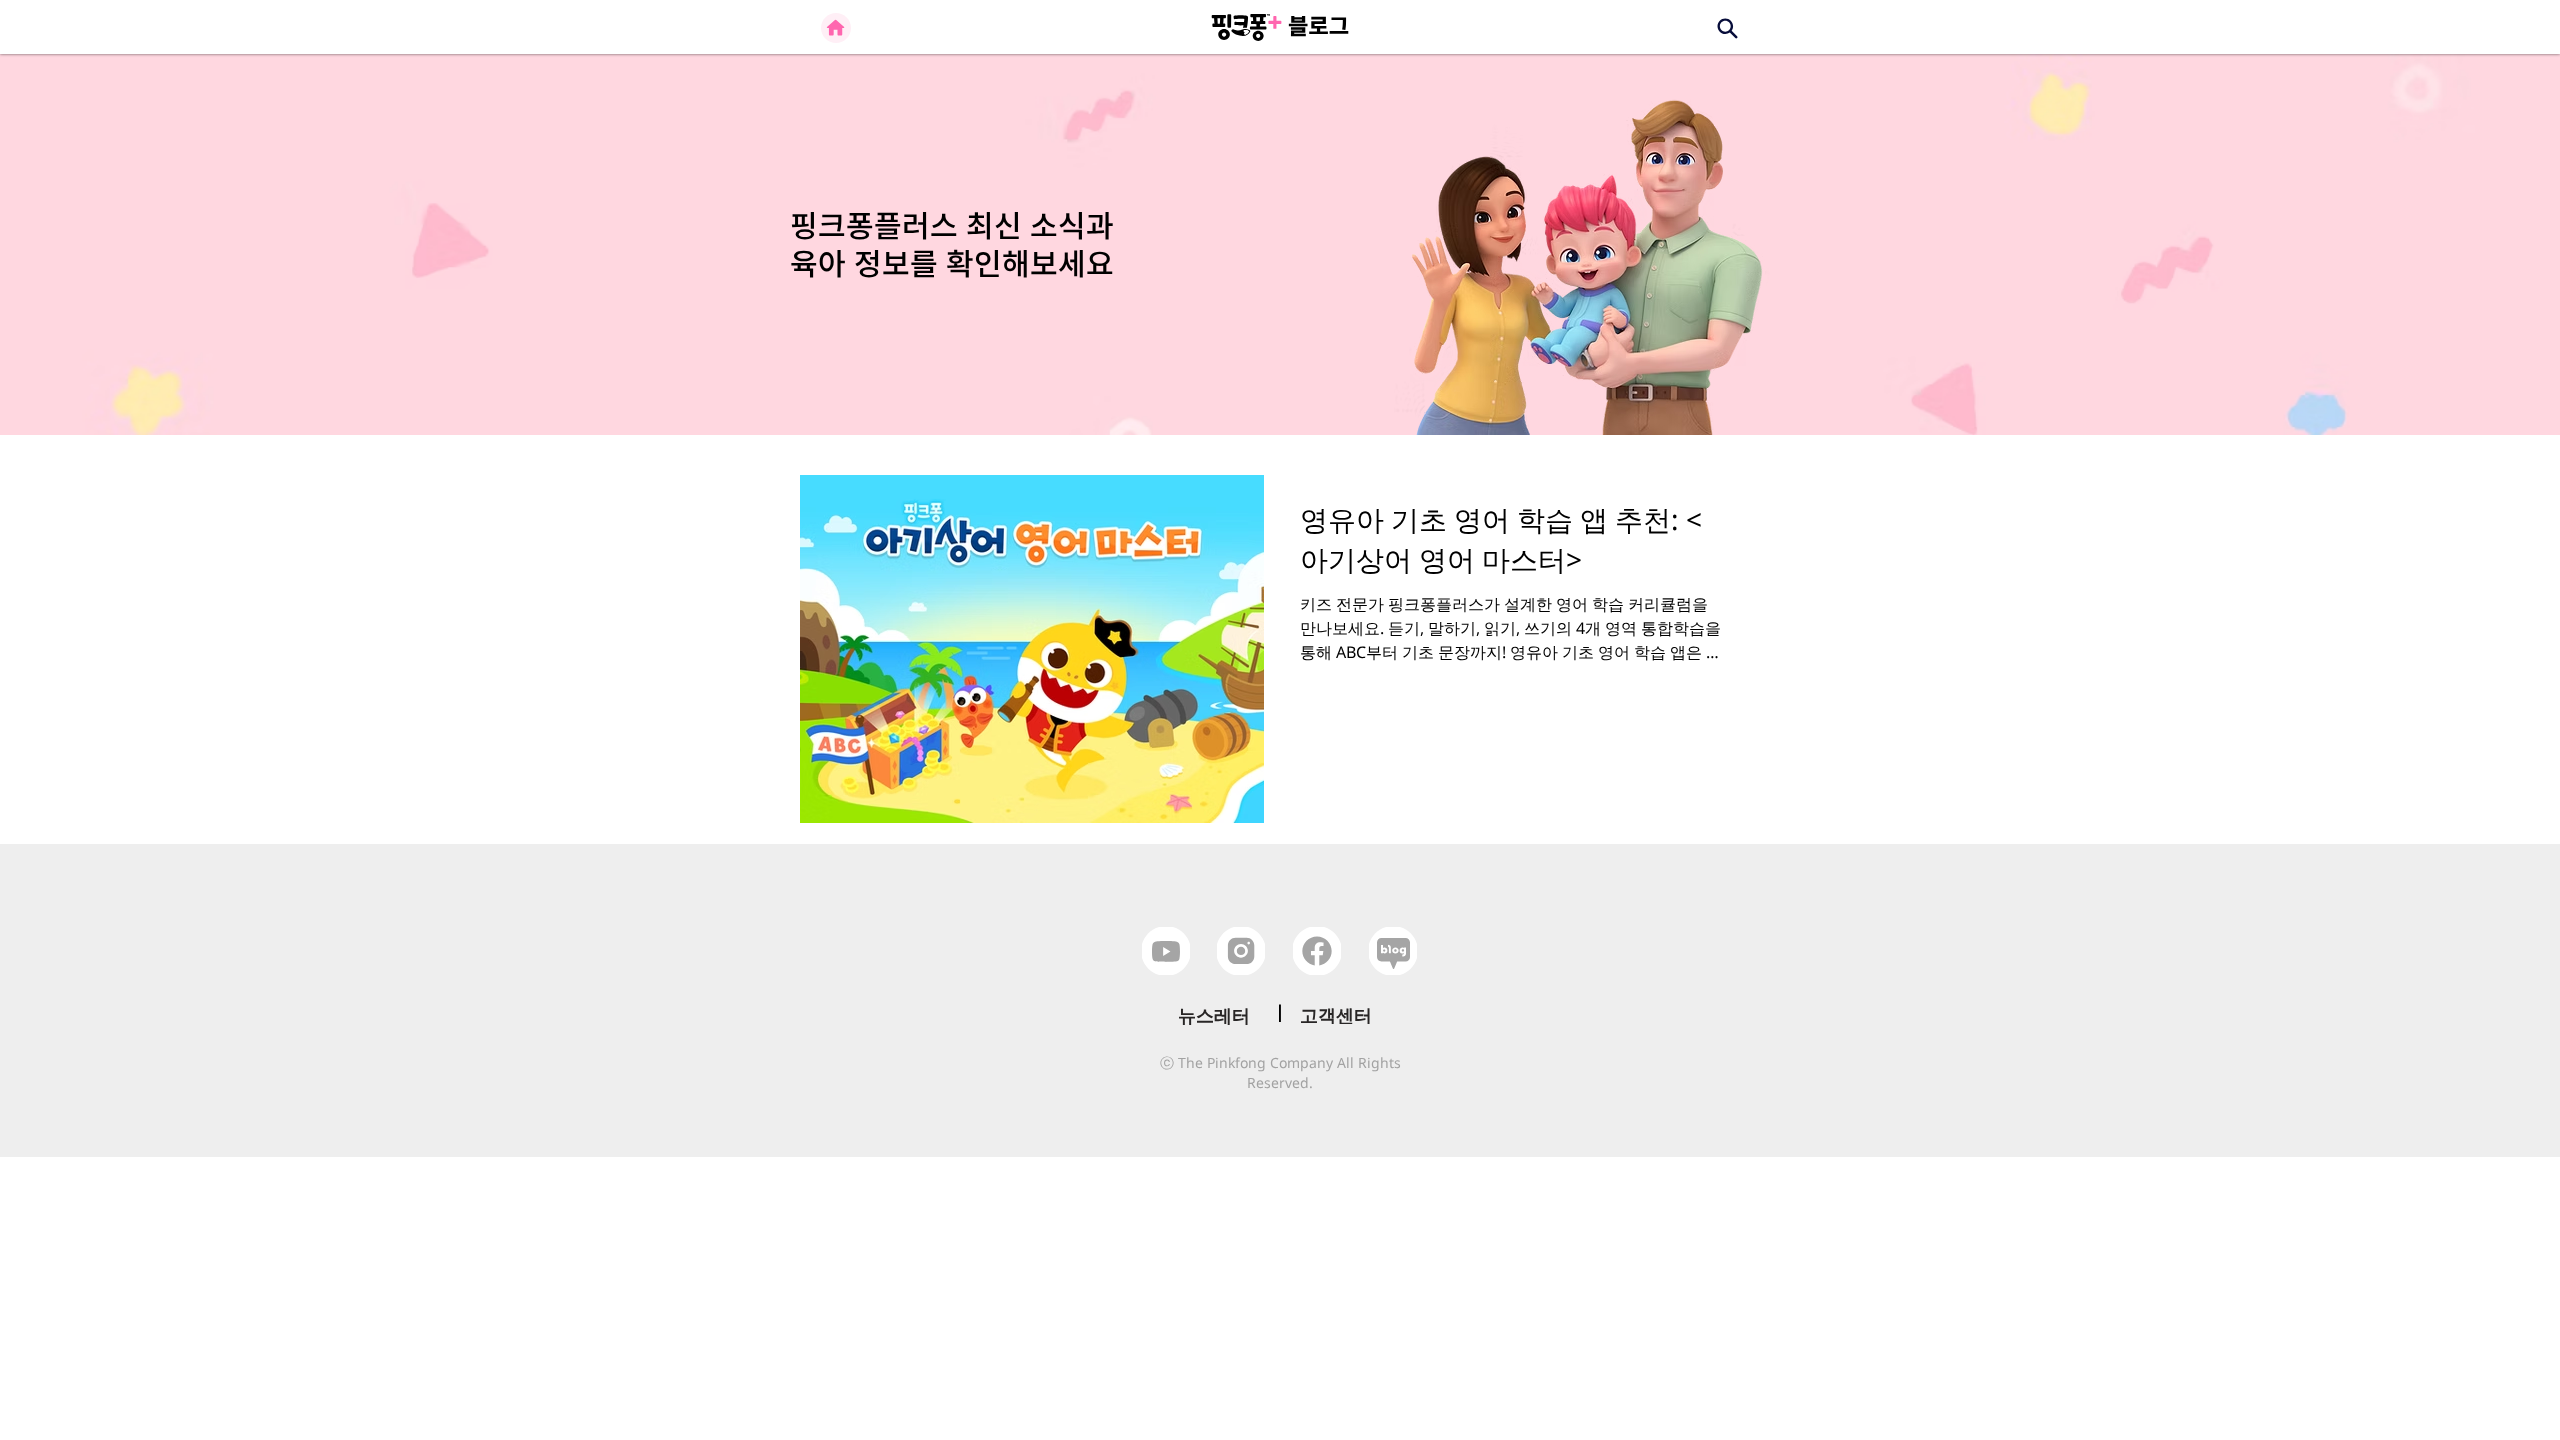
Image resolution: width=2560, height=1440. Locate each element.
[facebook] (1317, 951)
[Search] (1727, 28)
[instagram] (1241, 951)
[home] (836, 28)
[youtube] (1166, 951)
